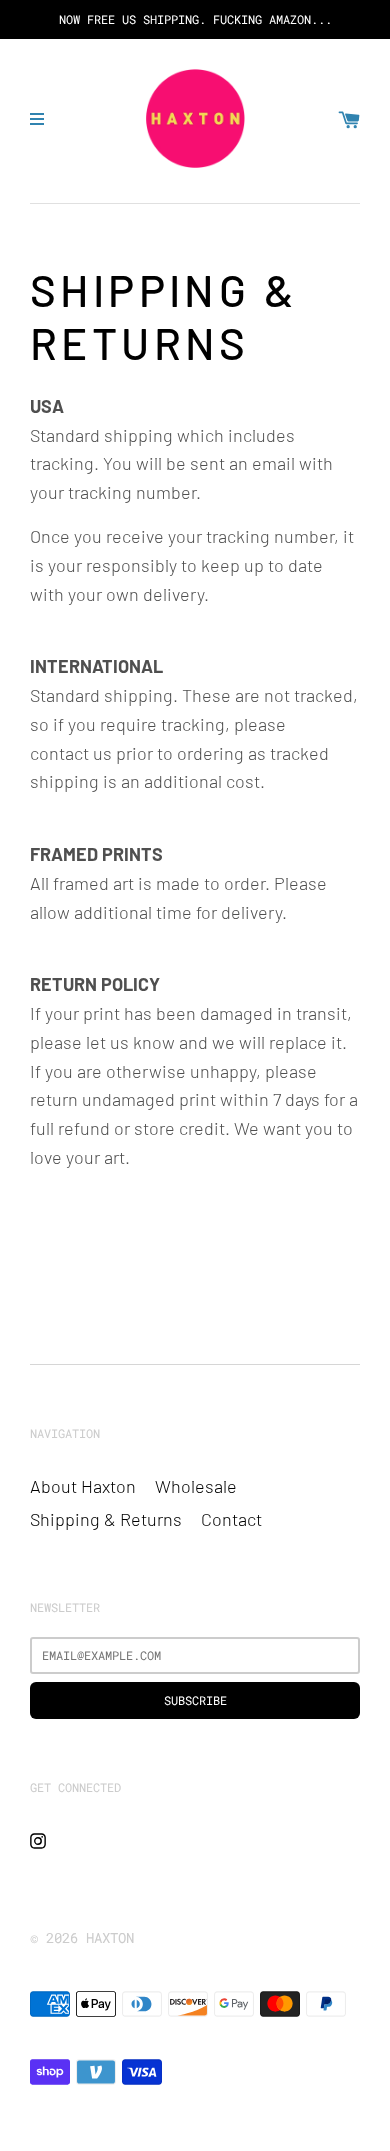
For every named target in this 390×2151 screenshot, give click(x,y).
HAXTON (110, 1937)
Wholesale (196, 1486)
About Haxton (83, 1486)
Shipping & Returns (106, 1519)
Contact (231, 1519)
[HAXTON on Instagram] (38, 1838)
